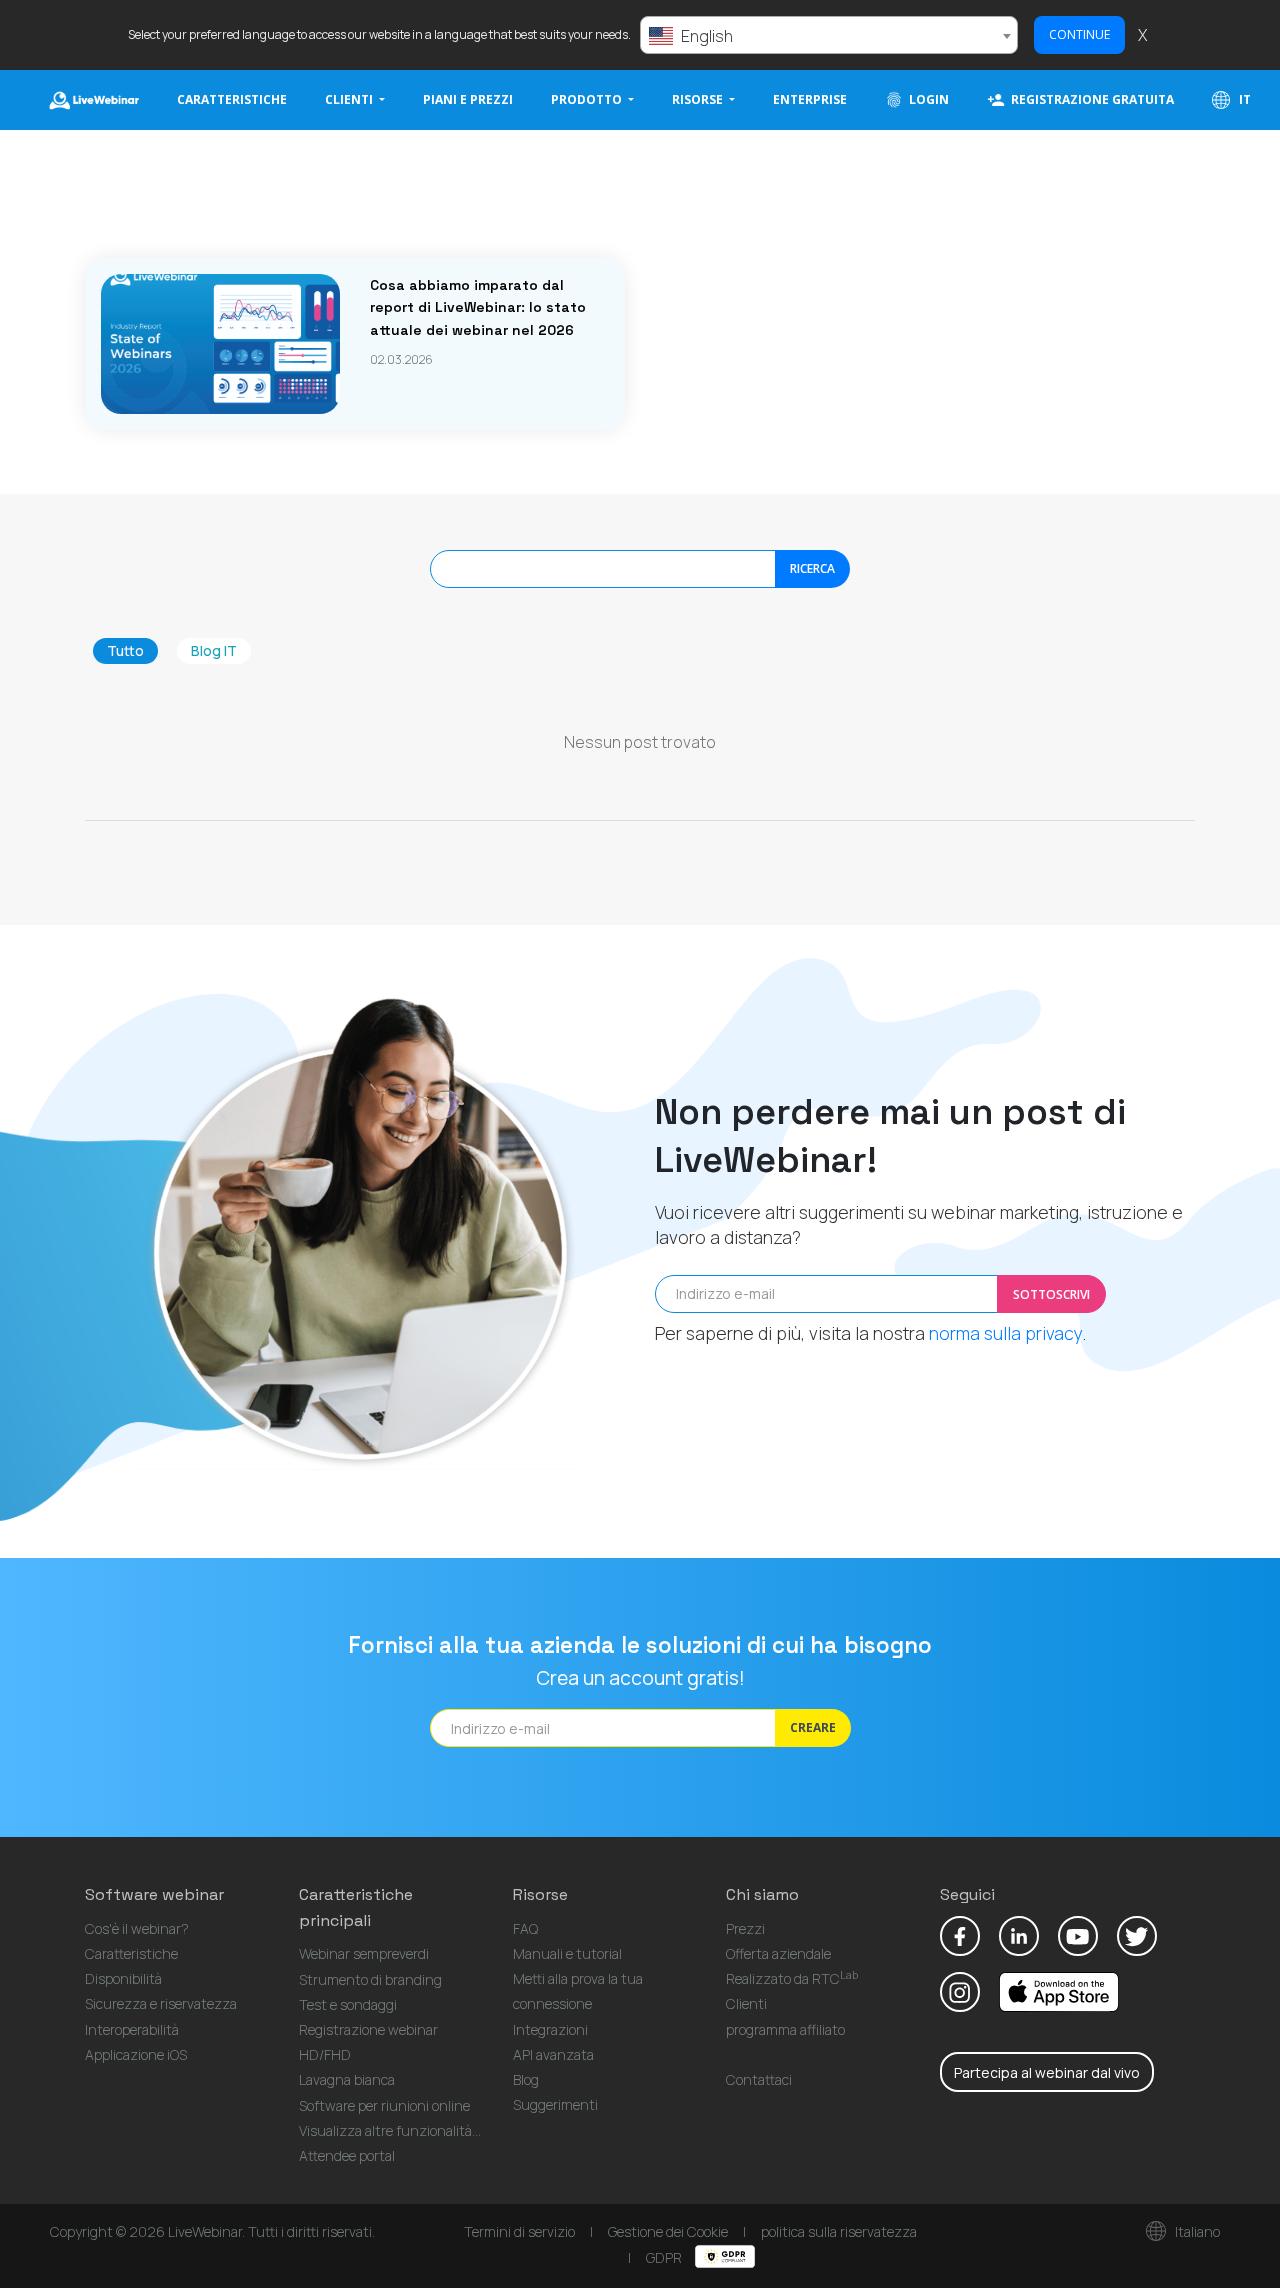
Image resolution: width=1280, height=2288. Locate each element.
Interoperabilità (132, 2029)
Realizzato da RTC (792, 1978)
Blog (526, 2079)
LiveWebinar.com (93, 100)
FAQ (525, 1928)
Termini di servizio (519, 2231)
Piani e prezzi (468, 99)
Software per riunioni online (384, 2105)
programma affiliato (785, 2029)
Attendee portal (347, 2155)
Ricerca (812, 568)
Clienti (746, 2003)
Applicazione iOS (136, 2054)
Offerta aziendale (778, 1953)
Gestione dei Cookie (668, 2231)
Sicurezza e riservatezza (161, 2003)
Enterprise (810, 99)
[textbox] (829, 36)
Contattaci (759, 2079)
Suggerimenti (555, 2104)
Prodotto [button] (588, 99)
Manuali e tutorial (567, 1953)
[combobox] (829, 35)
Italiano (1196, 2231)
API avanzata (553, 2054)
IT (1243, 99)
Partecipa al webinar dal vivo (1047, 2072)
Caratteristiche (232, 99)
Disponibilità (123, 1978)
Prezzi (745, 1928)
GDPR (665, 2257)
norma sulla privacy (1005, 1333)
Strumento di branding (370, 1979)
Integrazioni (550, 2029)
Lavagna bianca (347, 2079)
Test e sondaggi (348, 2004)
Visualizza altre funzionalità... (390, 2130)
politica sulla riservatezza (839, 2231)
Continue (1079, 34)
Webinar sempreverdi (364, 1953)
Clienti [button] (350, 99)
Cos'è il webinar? (137, 1928)
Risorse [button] (699, 99)
